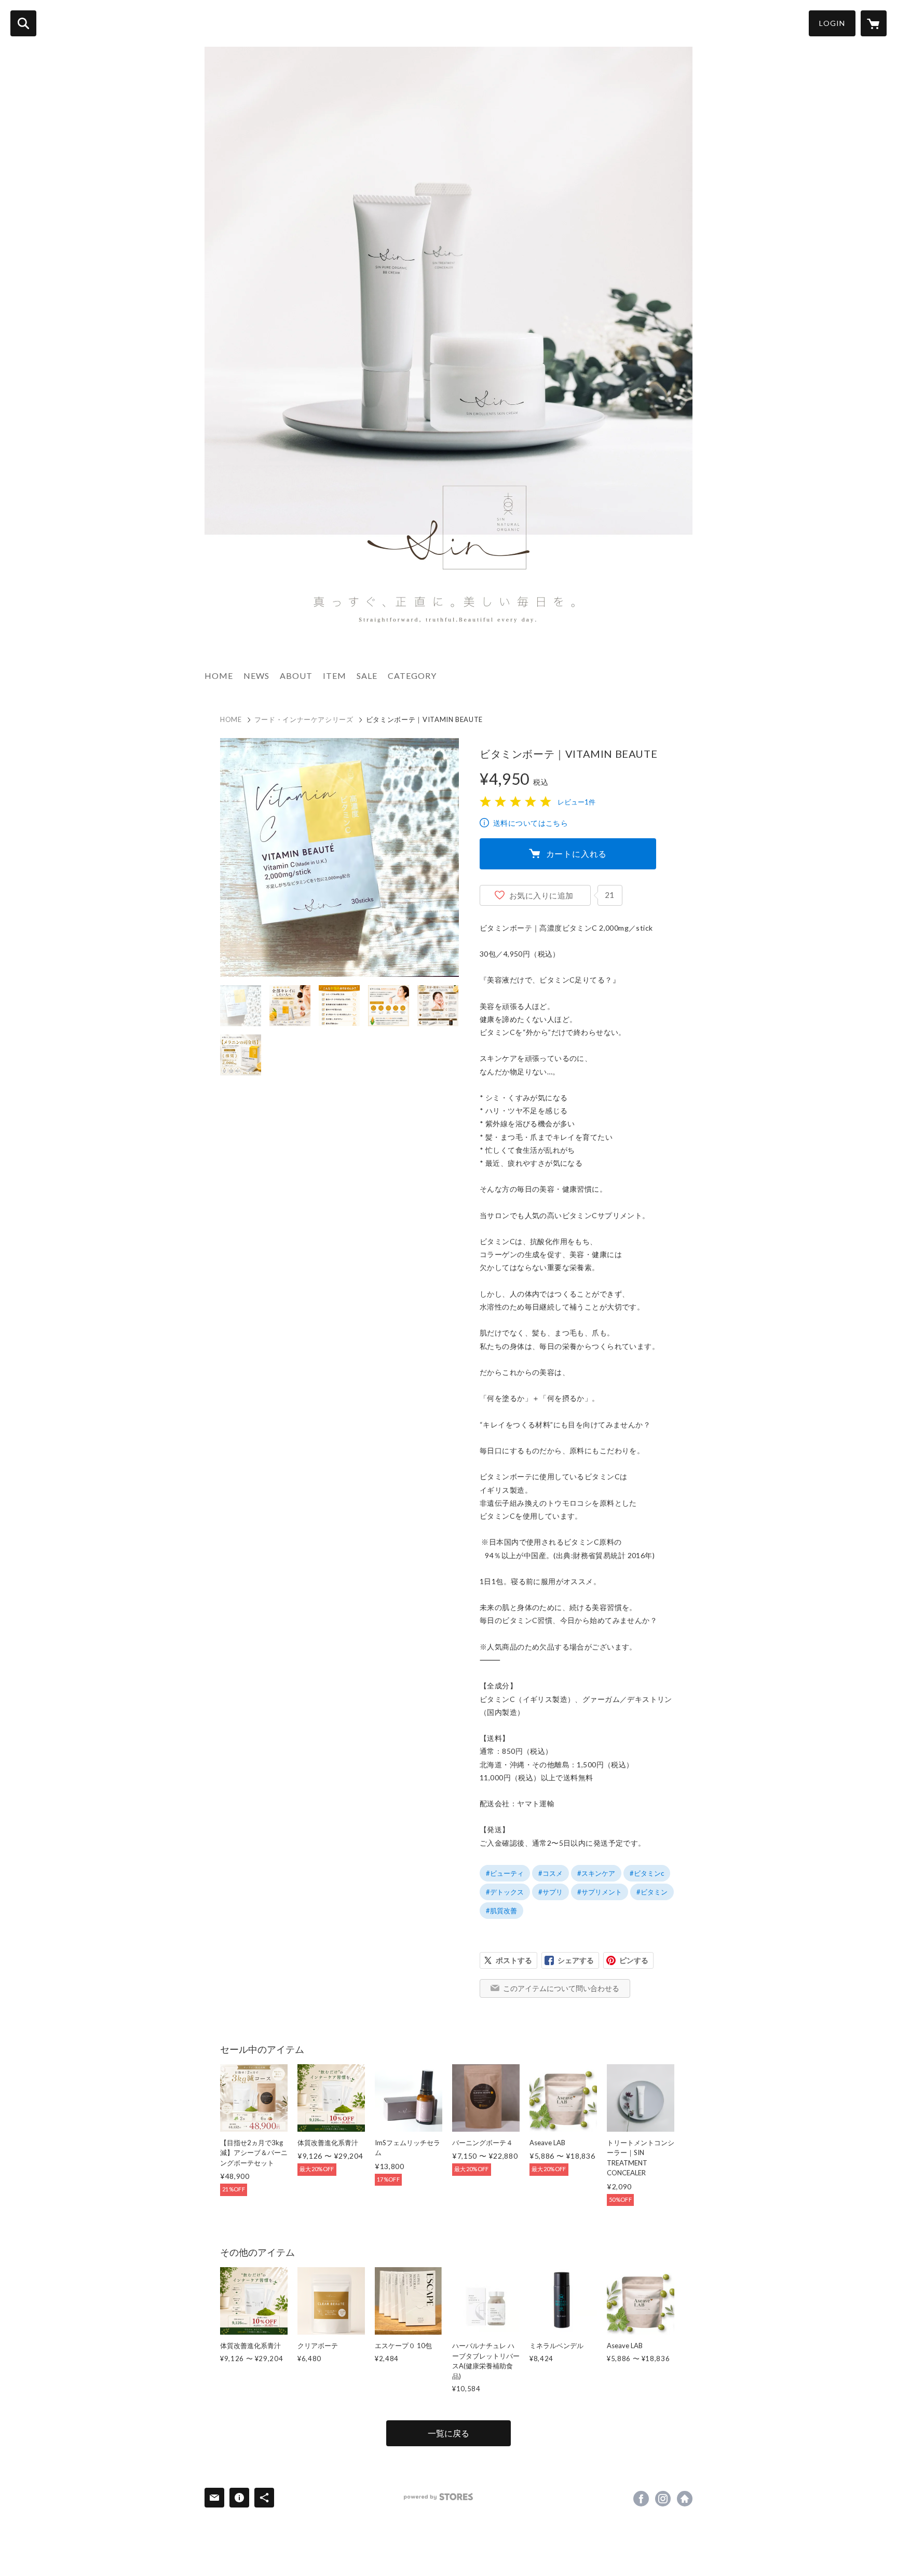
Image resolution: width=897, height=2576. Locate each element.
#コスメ (551, 1873)
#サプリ (551, 1892)
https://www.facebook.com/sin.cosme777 (641, 2499)
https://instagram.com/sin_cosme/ (663, 2499)
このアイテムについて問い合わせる (561, 1988)
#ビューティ (505, 1873)
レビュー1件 (576, 802)
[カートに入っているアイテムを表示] (874, 23)
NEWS (256, 676)
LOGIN (832, 23)
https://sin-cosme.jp (685, 2499)
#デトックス (505, 1892)
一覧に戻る (448, 2433)
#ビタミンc (647, 1873)
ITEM (335, 676)
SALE (367, 676)
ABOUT (296, 676)
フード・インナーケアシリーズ (304, 719)
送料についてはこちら (531, 823)
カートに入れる (577, 854)
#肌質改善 (501, 1911)
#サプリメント (600, 1892)
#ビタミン (652, 1892)
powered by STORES (438, 2497)
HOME (219, 676)
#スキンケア (596, 1873)
